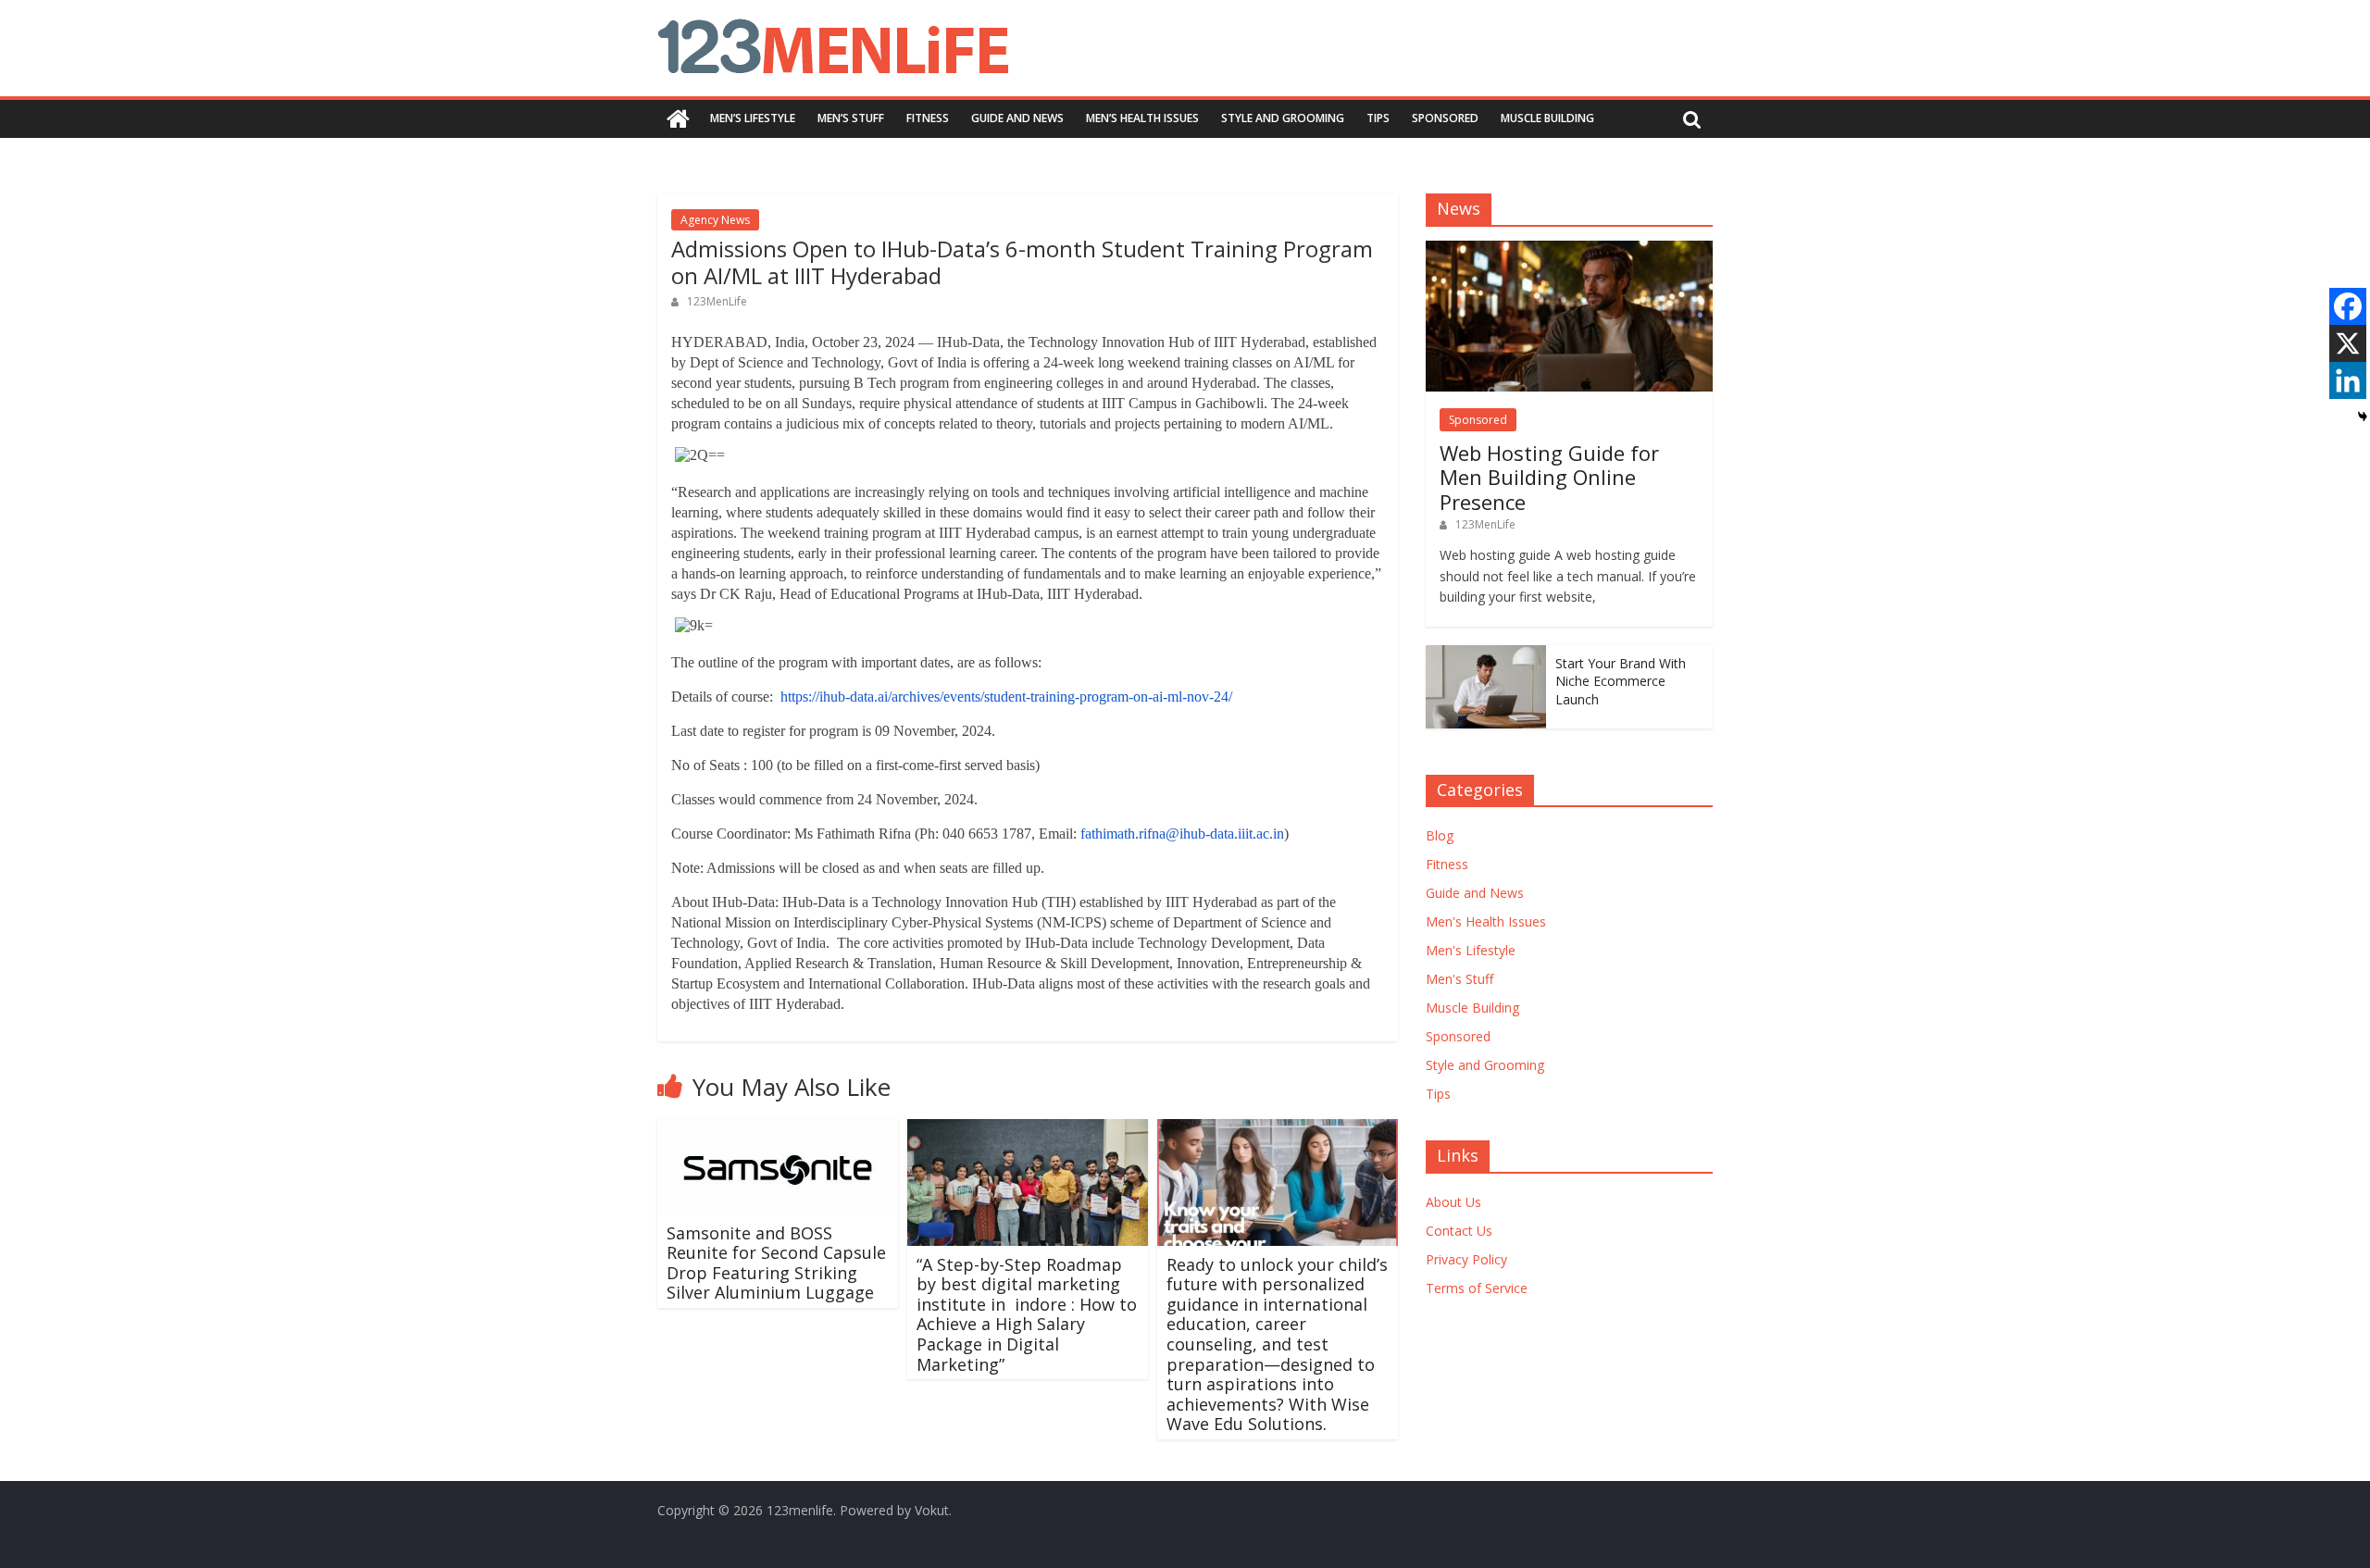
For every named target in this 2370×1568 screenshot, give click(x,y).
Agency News (715, 220)
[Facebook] (2348, 306)
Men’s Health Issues (1142, 118)
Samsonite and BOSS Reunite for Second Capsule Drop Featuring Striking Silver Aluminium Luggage (776, 1263)
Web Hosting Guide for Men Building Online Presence (1549, 477)
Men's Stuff (1459, 979)
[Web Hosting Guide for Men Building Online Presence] (1569, 250)
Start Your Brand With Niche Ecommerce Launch (1621, 681)
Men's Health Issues (1486, 921)
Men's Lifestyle (1471, 950)
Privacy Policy (1466, 1259)
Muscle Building (1547, 118)
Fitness (928, 118)
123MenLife (717, 301)
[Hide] (2363, 417)
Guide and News (1017, 118)
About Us (1453, 1202)
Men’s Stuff (851, 118)
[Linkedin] (2348, 380)
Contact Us (1459, 1231)
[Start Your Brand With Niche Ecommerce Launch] (1486, 655)
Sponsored (1445, 118)
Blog (1440, 835)
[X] (2348, 343)
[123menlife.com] (678, 119)
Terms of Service (1477, 1288)
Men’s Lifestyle (753, 118)
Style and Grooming (1283, 118)
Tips (1378, 118)
